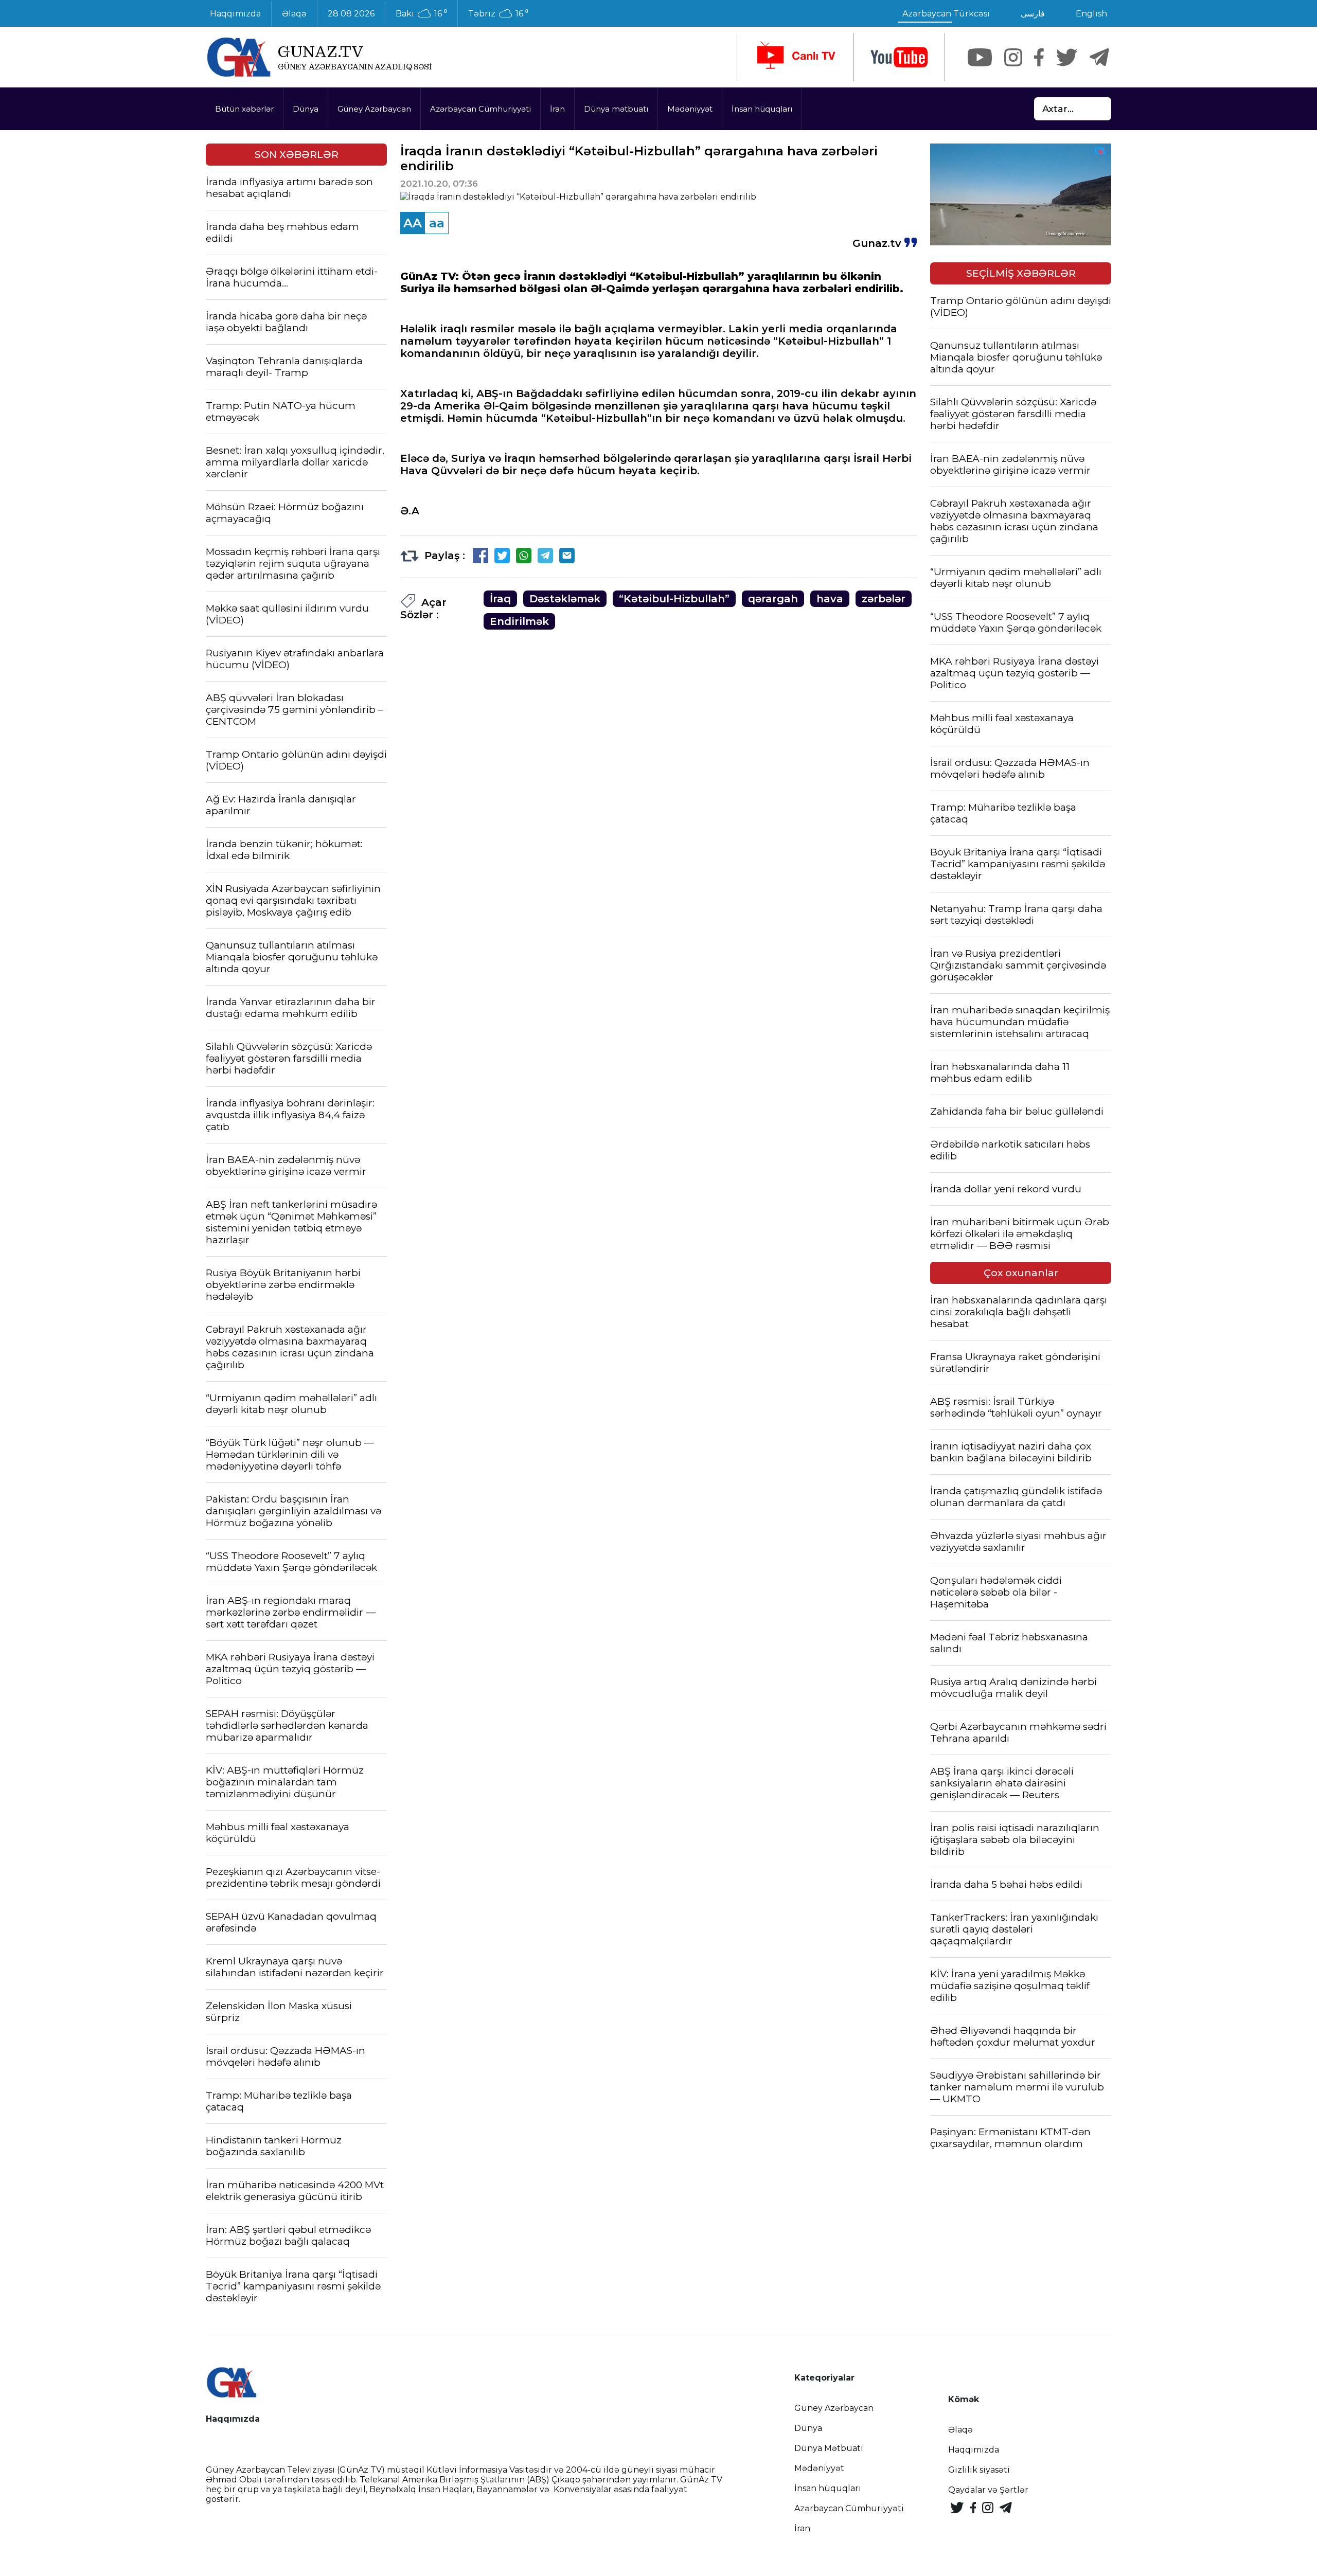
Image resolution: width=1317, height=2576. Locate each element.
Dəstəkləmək (565, 599)
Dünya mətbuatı (616, 109)
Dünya (306, 109)
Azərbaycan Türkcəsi (946, 14)
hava (830, 599)
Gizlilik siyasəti (979, 2470)
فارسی (1033, 14)
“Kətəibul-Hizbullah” (674, 599)
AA (413, 223)
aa (437, 223)
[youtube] (899, 57)
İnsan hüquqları (762, 109)
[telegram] (1099, 57)
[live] (795, 57)
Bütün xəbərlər (244, 109)
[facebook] (1039, 57)
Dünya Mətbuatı (829, 2448)
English (1091, 14)
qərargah (773, 599)
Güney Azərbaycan (374, 109)
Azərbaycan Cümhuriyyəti (480, 109)
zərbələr (884, 599)
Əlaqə (294, 14)
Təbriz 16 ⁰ (498, 14)
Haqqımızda (235, 14)
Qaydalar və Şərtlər (988, 2490)
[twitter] (1067, 57)
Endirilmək (519, 621)
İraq (500, 599)
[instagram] (1013, 57)
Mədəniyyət (690, 109)
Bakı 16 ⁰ (421, 14)
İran (557, 109)
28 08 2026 (351, 14)
